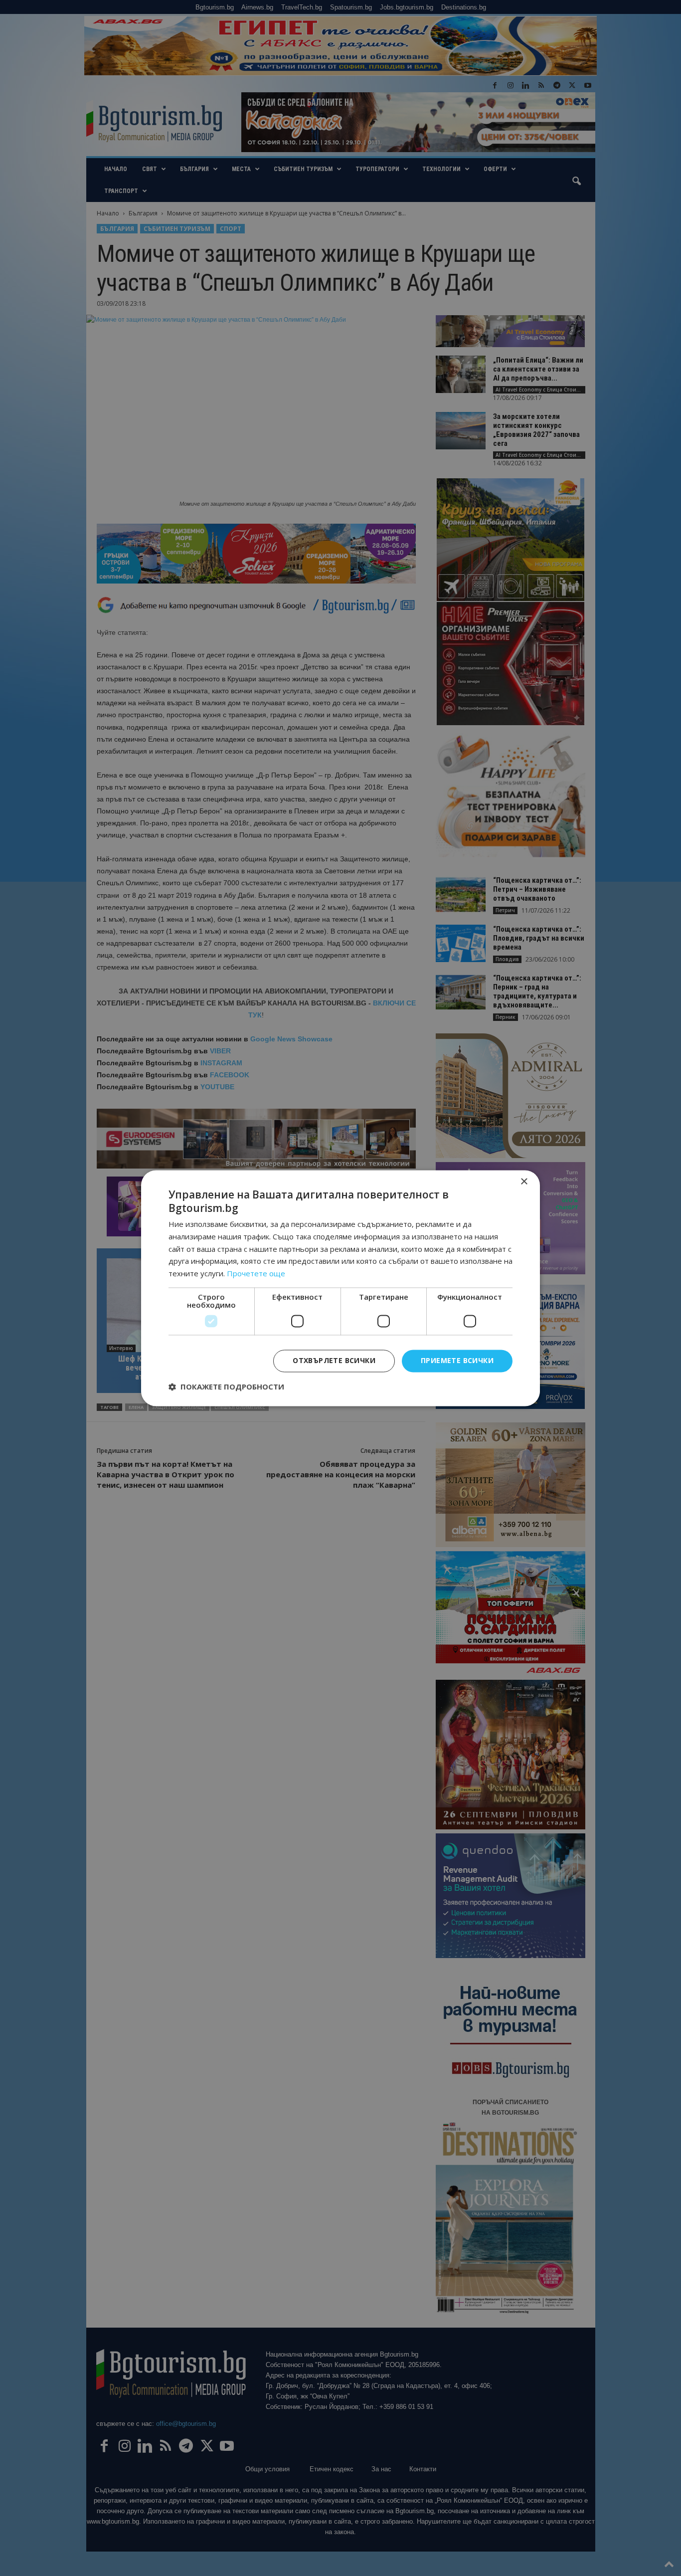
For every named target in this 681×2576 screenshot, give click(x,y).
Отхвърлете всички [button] (334, 1360)
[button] (226, 1387)
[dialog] (340, 1288)
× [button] (524, 1182)
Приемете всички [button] (457, 1360)
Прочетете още (256, 1274)
